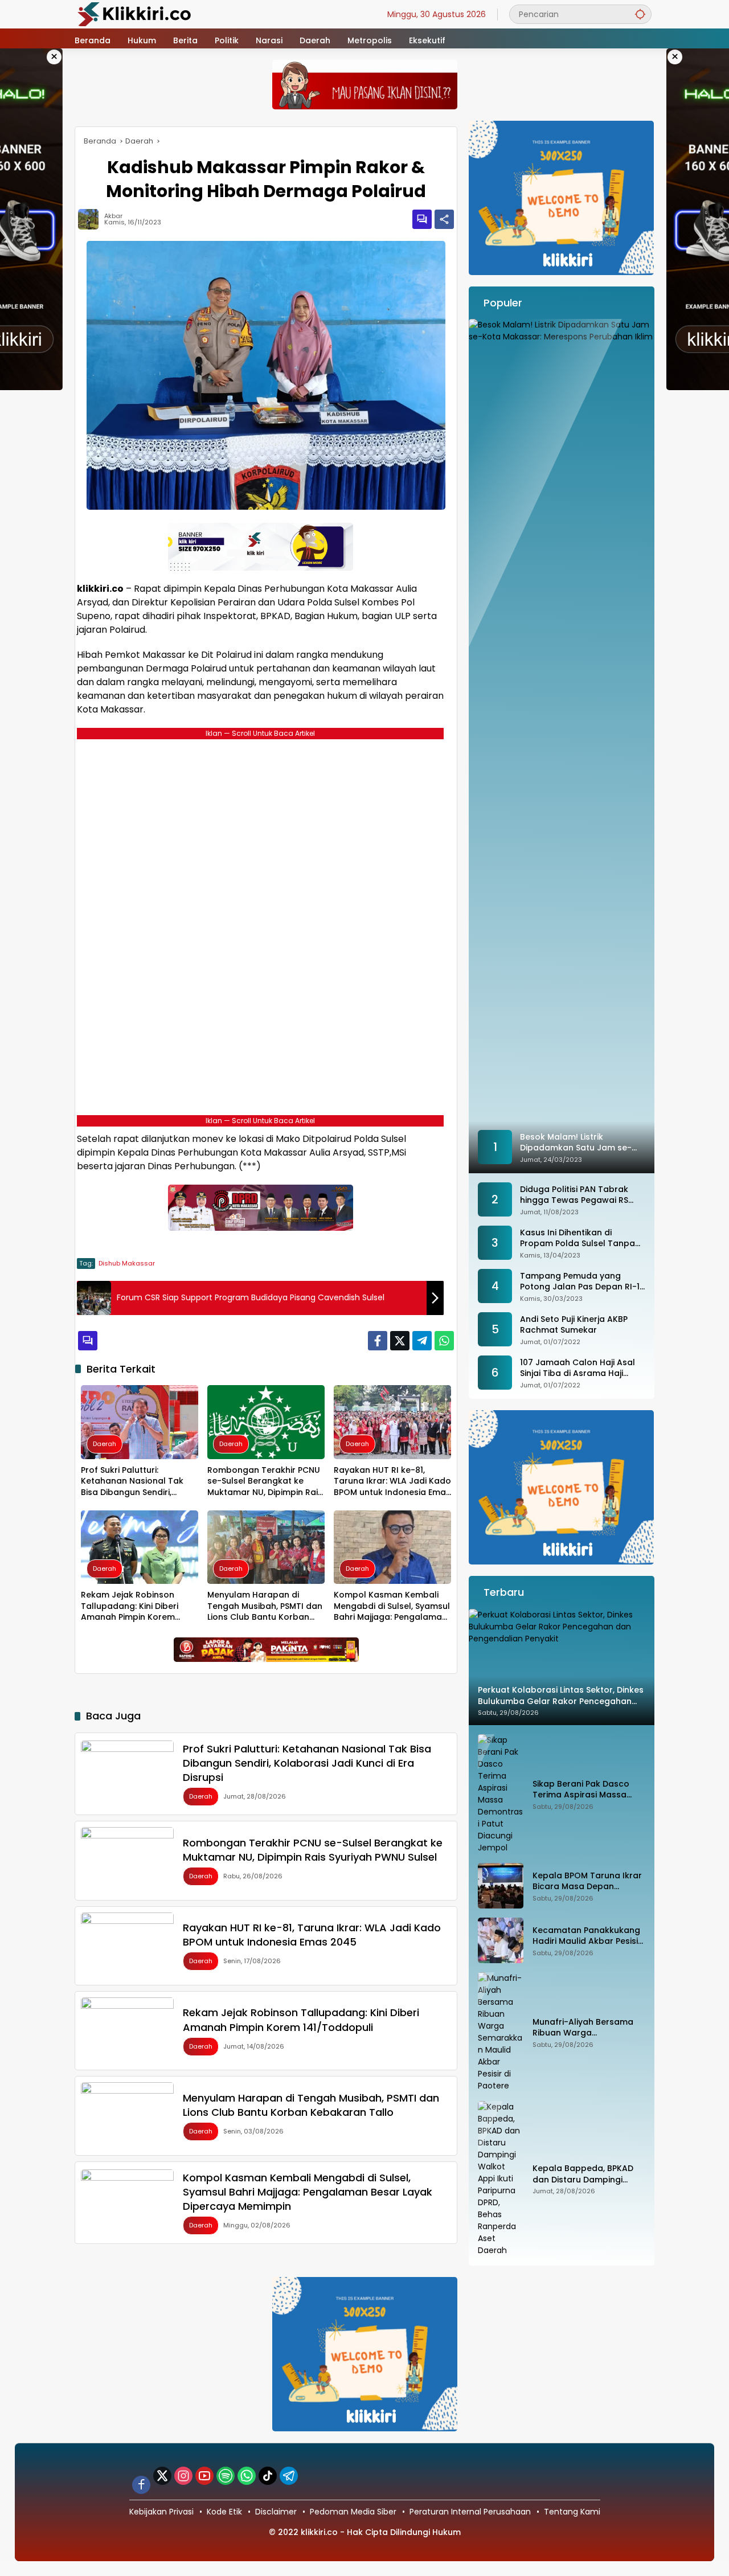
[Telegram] (422, 1341)
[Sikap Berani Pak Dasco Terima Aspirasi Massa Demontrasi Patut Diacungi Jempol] (501, 1794)
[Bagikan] (444, 219)
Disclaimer (276, 2512)
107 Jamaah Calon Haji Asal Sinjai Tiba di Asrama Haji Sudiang (578, 1368)
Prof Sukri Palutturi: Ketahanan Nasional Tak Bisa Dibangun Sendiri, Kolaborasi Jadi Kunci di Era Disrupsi (138, 1482)
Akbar (113, 216)
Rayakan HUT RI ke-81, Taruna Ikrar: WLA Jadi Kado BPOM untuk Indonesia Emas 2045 (392, 1482)
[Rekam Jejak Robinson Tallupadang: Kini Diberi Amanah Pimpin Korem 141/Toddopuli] (140, 1547)
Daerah (105, 1444)
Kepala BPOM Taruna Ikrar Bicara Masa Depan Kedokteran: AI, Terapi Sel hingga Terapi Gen (587, 1881)
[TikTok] (268, 2476)
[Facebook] (378, 1341)
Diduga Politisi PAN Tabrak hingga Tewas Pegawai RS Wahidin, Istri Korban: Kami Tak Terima (575, 1195)
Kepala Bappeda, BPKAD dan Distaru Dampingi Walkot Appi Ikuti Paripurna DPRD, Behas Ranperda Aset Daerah (589, 2174)
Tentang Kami (572, 2512)
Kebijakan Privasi (161, 2512)
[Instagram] (183, 2476)
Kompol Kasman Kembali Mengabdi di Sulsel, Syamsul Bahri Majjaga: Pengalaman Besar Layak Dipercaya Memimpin (392, 1606)
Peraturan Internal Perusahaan (470, 2512)
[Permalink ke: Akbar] (91, 219)
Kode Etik (224, 2512)
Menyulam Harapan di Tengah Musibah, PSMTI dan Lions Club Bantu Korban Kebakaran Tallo (265, 1606)
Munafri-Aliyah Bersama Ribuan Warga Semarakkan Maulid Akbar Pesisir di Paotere (587, 2028)
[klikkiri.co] (134, 14)
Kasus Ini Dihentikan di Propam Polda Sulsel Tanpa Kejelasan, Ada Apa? (578, 1238)
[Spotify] (226, 2476)
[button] (640, 14)
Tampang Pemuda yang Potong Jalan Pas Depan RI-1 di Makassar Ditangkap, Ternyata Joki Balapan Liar (580, 1282)
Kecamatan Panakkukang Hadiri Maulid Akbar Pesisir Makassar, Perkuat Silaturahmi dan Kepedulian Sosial (587, 1936)
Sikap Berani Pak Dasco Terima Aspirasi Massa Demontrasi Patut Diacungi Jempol (588, 1790)
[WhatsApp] (444, 1341)
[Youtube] (204, 2476)
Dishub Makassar (127, 1263)
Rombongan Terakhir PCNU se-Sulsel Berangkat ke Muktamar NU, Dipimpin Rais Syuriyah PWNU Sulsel (265, 1482)
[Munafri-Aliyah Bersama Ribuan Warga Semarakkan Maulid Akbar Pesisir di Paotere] (501, 2032)
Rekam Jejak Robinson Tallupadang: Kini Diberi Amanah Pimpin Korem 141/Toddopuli (130, 1606)
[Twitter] (400, 1341)
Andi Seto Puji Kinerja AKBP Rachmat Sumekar (574, 1325)
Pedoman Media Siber (353, 2512)
